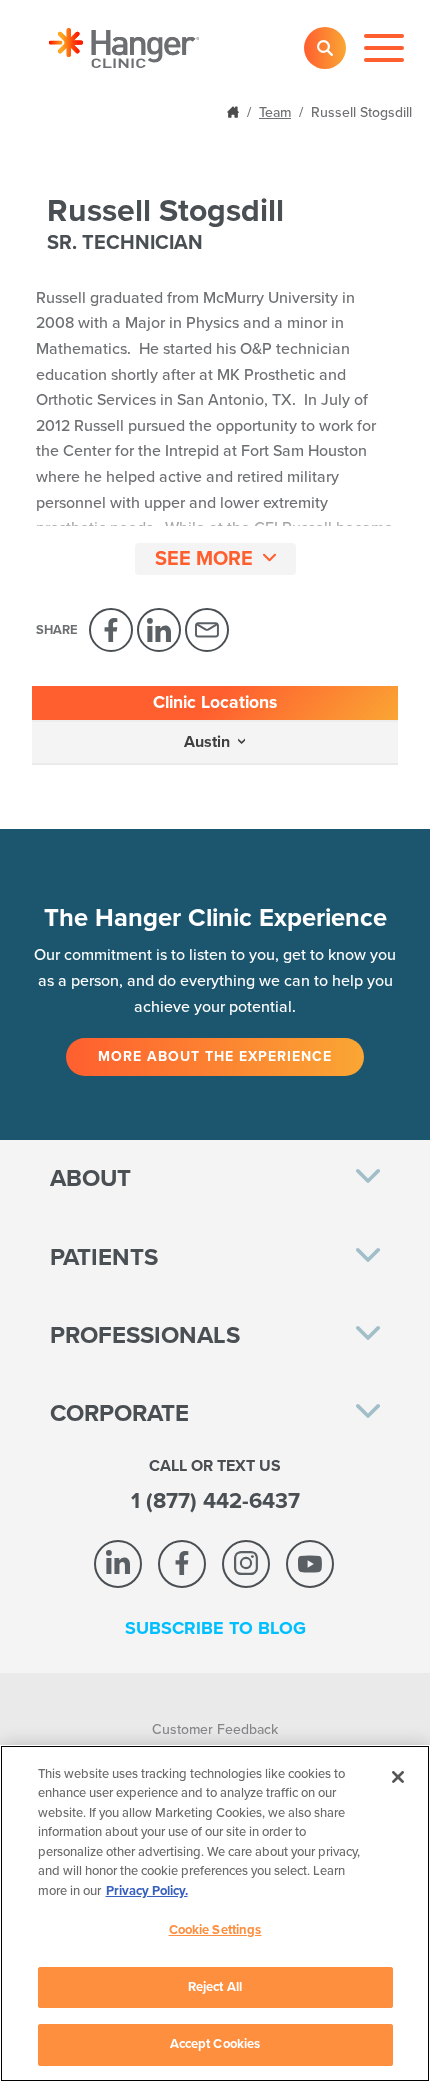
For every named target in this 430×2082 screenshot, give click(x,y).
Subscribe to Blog (215, 1628)
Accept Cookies (215, 2044)
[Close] (398, 1777)
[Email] (207, 630)
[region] (215, 1913)
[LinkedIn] (159, 630)
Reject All (215, 1987)
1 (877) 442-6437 (215, 1501)
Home (235, 110)
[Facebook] (111, 630)
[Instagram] (246, 1564)
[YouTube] (310, 1564)
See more (204, 559)
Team (275, 112)
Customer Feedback (215, 1729)
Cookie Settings (215, 1930)
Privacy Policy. (147, 1891)
